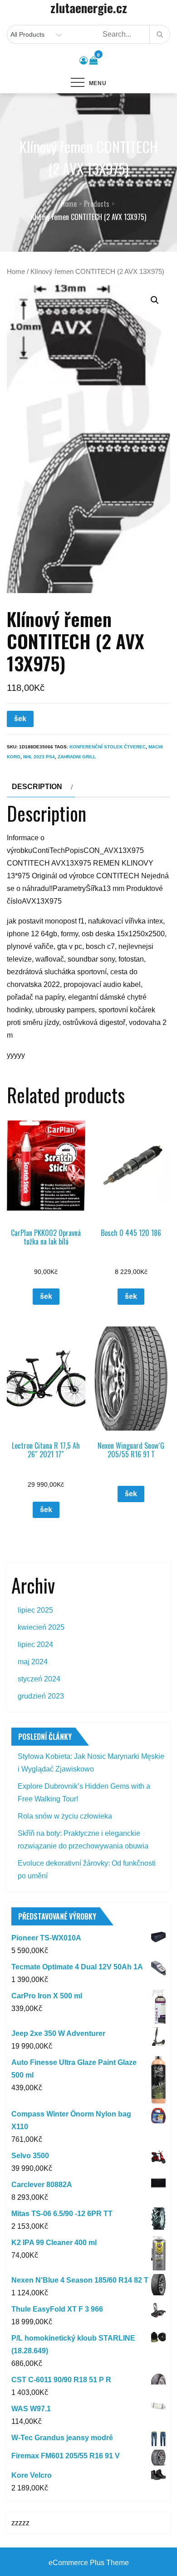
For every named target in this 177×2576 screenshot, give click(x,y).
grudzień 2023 (41, 1696)
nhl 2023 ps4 (39, 757)
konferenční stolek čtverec (108, 747)
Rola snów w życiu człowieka (65, 1816)
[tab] (41, 787)
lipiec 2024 (35, 1645)
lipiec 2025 (35, 1610)
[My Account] (84, 61)
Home (16, 272)
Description (37, 787)
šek (20, 719)
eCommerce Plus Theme (89, 2563)
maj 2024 (33, 1662)
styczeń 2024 (39, 1679)
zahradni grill (77, 757)
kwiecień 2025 (41, 1627)
